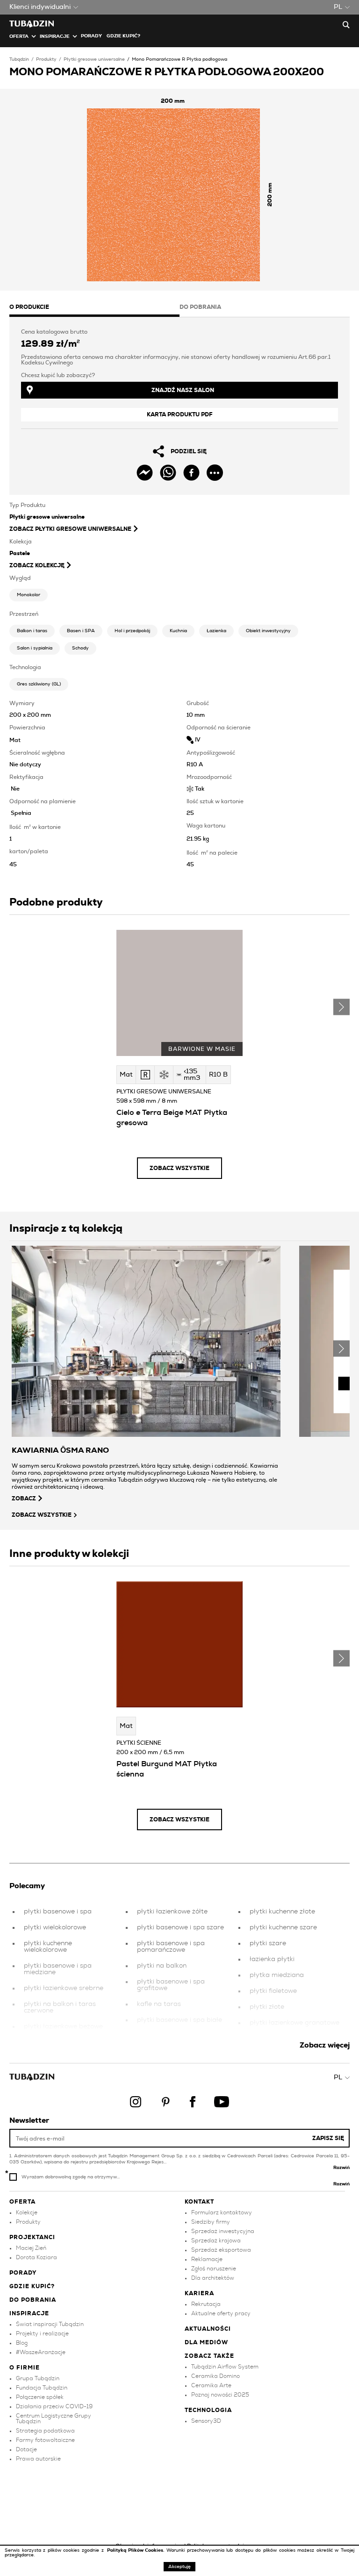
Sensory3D (206, 2421)
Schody (80, 648)
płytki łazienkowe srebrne (64, 1988)
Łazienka (216, 631)
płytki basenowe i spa (58, 1912)
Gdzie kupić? (123, 36)
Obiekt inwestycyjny (268, 631)
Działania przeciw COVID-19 (54, 2406)
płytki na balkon (162, 1966)
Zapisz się (328, 2138)
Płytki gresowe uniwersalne (94, 59)
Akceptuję (179, 2567)
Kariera (199, 2293)
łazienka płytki (272, 1959)
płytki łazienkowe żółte (172, 1912)
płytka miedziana (277, 1975)
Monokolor (29, 595)
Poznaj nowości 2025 (220, 2395)
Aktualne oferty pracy (221, 2313)
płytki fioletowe (273, 1991)
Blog (22, 2343)
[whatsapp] (168, 473)
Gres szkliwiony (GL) (39, 684)
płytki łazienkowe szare (286, 2039)
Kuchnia (178, 631)
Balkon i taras (32, 631)
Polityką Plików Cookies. (137, 2550)
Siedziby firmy (211, 2222)
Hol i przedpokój (132, 631)
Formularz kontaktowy (222, 2212)
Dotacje (26, 2449)
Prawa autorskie (38, 2459)
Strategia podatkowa (45, 2431)
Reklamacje (207, 2259)
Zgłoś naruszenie (214, 2269)
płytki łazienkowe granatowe (294, 2023)
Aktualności (208, 2329)
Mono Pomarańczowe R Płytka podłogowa (179, 59)
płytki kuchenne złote (282, 1912)
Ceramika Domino (215, 2376)
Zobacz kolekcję (37, 565)
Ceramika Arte (211, 2385)
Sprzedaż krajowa (216, 2241)
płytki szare (268, 1943)
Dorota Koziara (36, 2257)
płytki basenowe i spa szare (180, 1927)
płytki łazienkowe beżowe (63, 2027)
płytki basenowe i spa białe (179, 2020)
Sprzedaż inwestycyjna (223, 2231)
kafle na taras (159, 2004)
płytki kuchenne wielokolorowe (48, 1947)
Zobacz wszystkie (179, 1168)
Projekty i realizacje (42, 2333)
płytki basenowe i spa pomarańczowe (171, 1947)
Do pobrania (33, 2300)
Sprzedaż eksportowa (221, 2250)
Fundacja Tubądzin (42, 2388)
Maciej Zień (31, 2248)
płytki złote (267, 2007)
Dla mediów (206, 2342)
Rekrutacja (206, 2304)
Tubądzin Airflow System (225, 2367)
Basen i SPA (81, 631)
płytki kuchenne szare (283, 1927)
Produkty (46, 59)
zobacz (24, 1499)
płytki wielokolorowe (55, 1927)
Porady (91, 36)
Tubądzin (19, 59)
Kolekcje (27, 2212)
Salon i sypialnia (35, 648)
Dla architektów (213, 2278)
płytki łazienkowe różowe (176, 2036)
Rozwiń (341, 2168)
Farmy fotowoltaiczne (45, 2440)
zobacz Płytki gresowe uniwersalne (70, 529)
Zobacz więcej (325, 2045)
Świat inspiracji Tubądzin (50, 2324)
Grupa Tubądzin (38, 2378)
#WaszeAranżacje (41, 2352)
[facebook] (191, 473)
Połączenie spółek (40, 2397)
